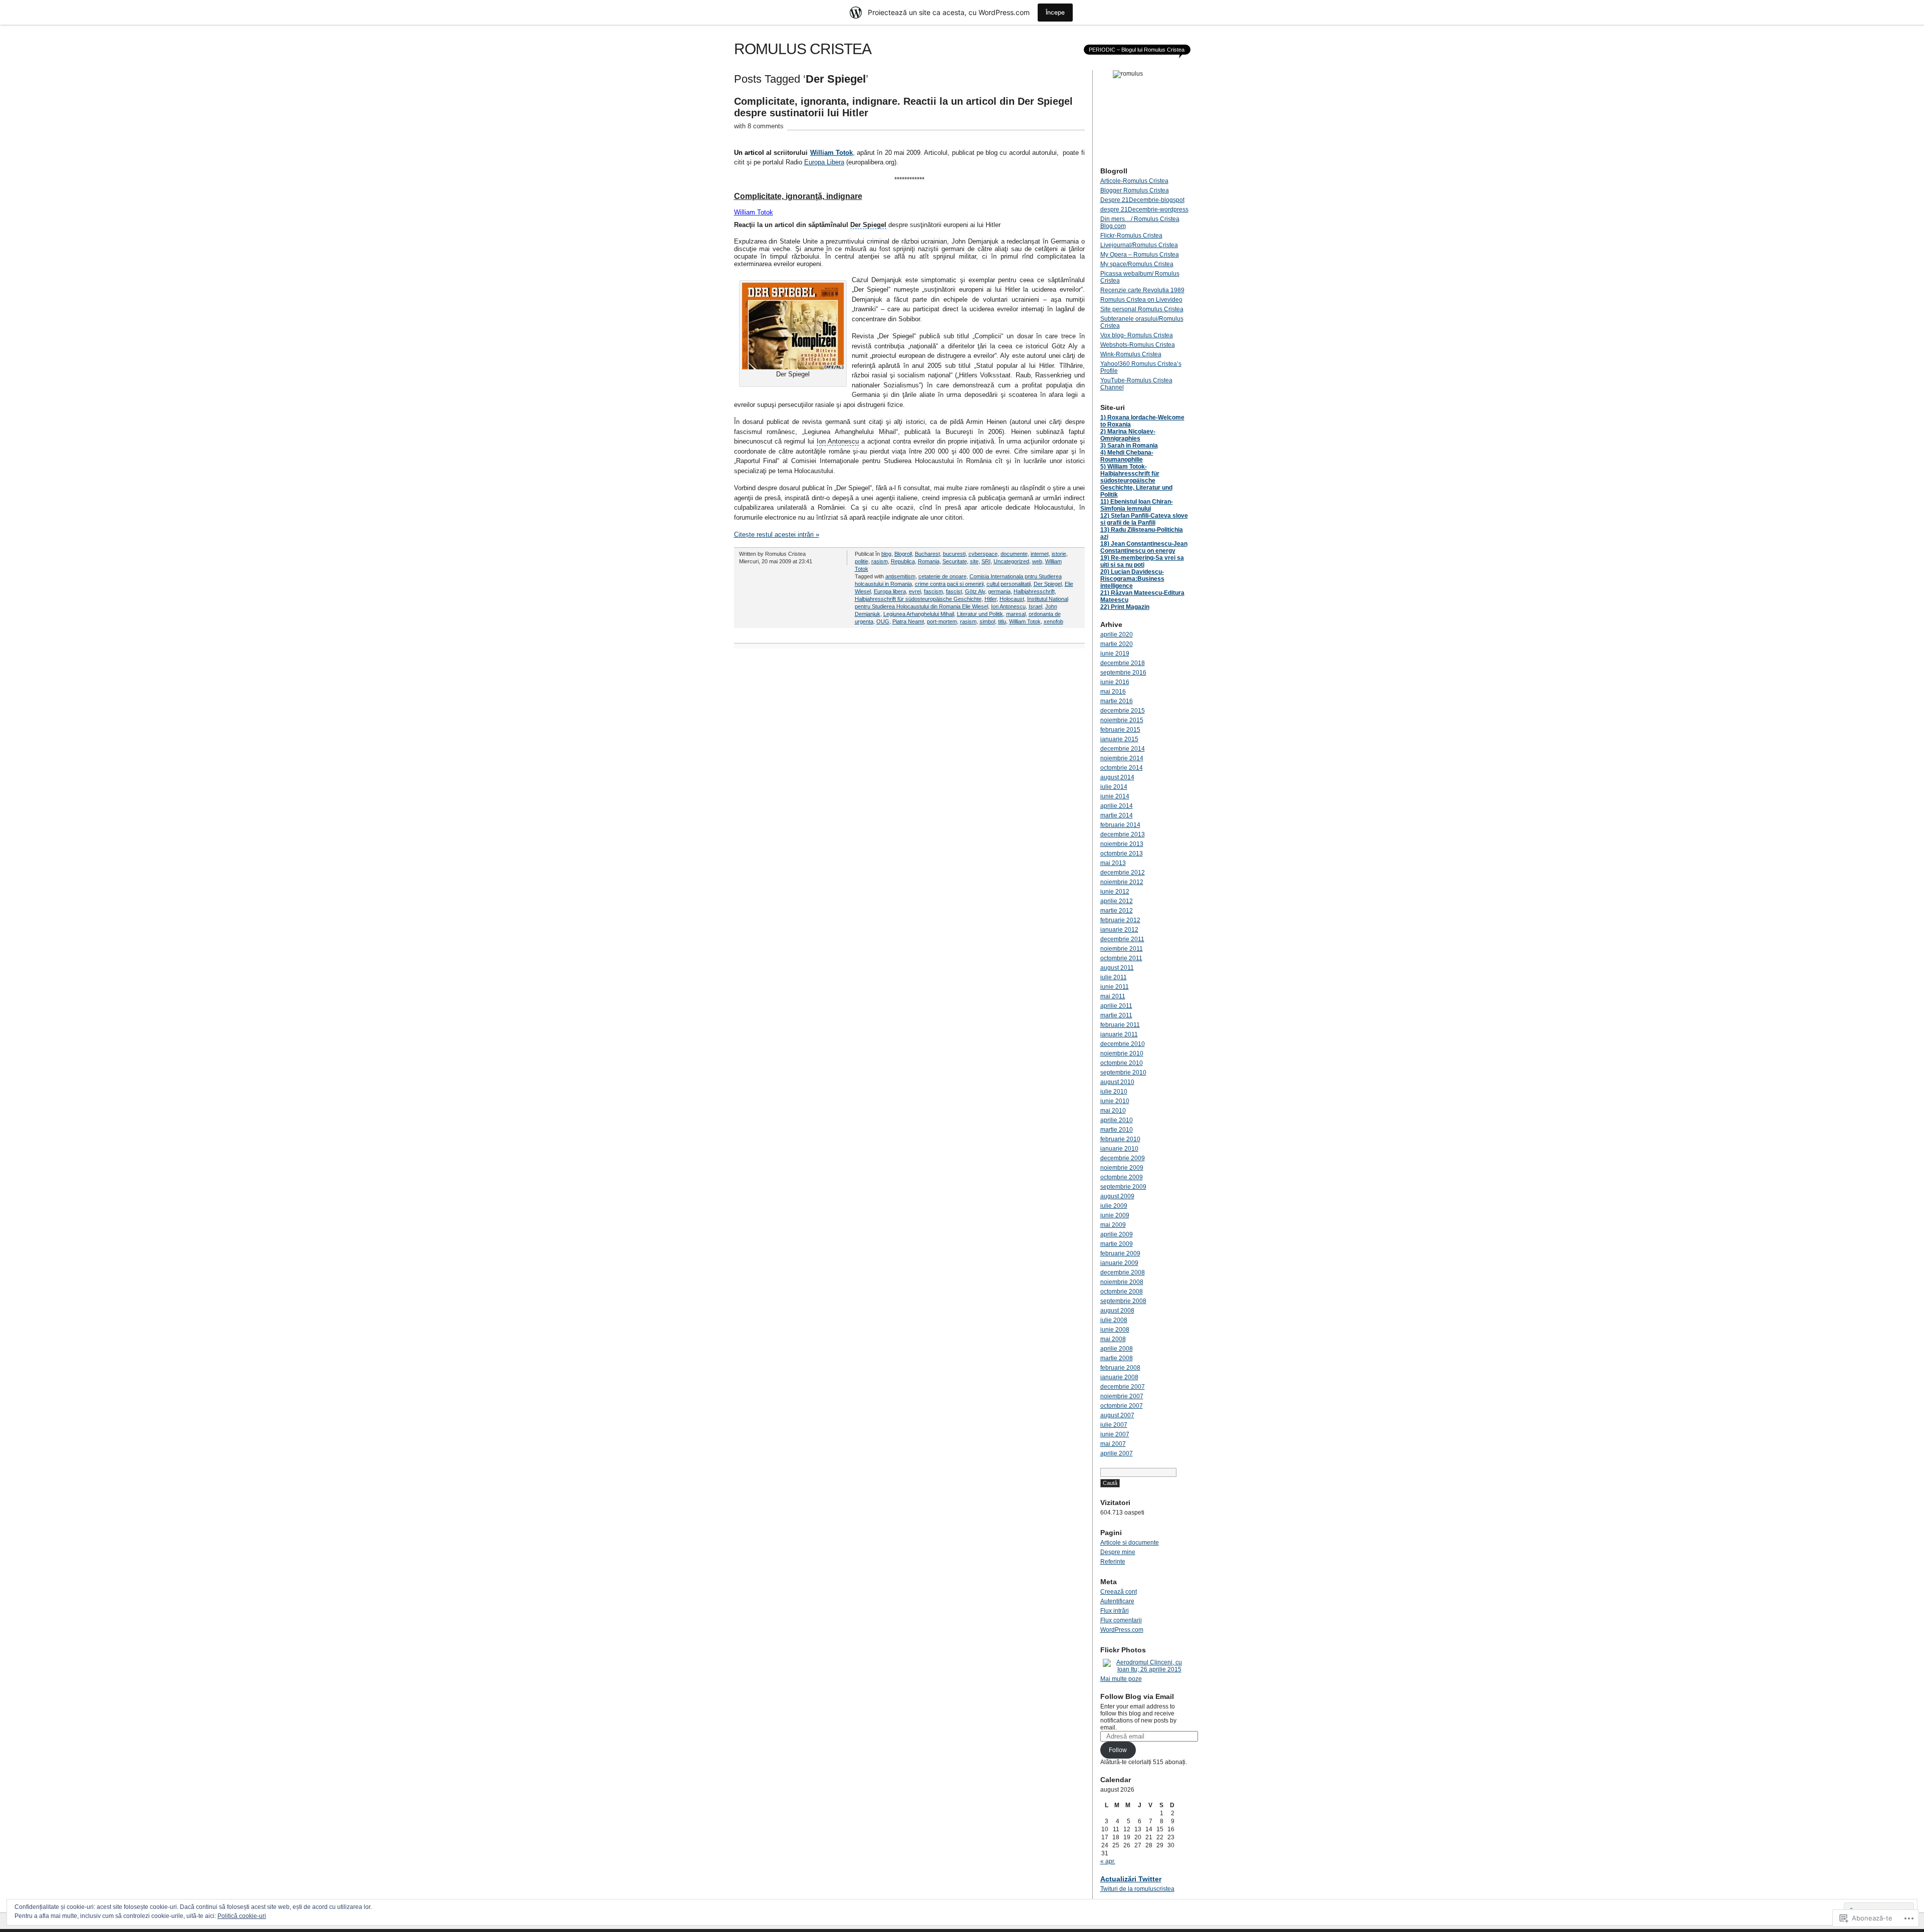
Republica (903, 561)
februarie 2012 (1120, 920)
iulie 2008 (1114, 1320)
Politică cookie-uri (242, 1916)
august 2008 (1117, 1311)
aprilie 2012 (1117, 901)
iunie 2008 (1115, 1330)
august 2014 (1117, 777)
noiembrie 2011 (1122, 949)
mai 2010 (1113, 1111)
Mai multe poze (1121, 1679)
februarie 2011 (1120, 1025)
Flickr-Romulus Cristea (1131, 236)
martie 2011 (1116, 1015)
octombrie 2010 (1122, 1063)
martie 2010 (1117, 1130)
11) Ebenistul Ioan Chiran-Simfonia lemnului (1137, 505)
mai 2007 (1113, 1444)
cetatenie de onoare (942, 576)
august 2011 (1117, 968)
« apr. (1108, 1861)
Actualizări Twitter (1131, 1879)
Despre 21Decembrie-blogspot (1142, 200)
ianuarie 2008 (1119, 1377)
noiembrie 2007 (1122, 1396)
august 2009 (1117, 1196)
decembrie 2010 (1123, 1044)
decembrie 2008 (1123, 1272)
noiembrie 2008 (1122, 1282)
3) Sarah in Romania (1129, 446)
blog (886, 554)
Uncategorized (1011, 561)
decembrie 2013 (1123, 834)
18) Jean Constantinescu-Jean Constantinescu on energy (1144, 547)
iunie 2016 (1115, 682)
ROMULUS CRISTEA (803, 49)
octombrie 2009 (1122, 1177)
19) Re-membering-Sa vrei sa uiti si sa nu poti (1142, 561)
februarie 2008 (1120, 1368)
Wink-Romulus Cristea (1131, 354)
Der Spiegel (1048, 584)
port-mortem (942, 621)
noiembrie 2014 (1122, 758)
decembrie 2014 (1123, 749)
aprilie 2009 (1117, 1234)
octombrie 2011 (1121, 958)
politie (862, 561)
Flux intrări (1115, 1611)
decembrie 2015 (1123, 711)
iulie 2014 (1114, 787)
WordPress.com (1122, 1630)
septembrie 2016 (1123, 673)
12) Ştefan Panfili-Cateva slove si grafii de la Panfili (1144, 519)
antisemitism (900, 576)
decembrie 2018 (1123, 663)
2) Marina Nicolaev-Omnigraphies (1128, 435)
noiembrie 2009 (1122, 1168)
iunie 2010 (1115, 1101)
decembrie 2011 (1122, 939)
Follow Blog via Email (1137, 1696)
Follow (1118, 1750)
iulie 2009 (1114, 1206)
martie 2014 (1117, 815)
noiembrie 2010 (1122, 1053)
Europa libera (890, 591)
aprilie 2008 (1117, 1349)
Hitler (991, 599)
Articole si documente (1130, 1543)
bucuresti (954, 554)
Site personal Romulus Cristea (1142, 309)
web (1037, 561)
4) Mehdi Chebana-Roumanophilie (1127, 456)
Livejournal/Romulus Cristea (1139, 245)
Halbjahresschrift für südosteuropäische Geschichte (918, 599)
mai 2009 (1113, 1225)
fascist (954, 591)
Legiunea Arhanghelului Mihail (919, 614)
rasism (880, 561)
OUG (883, 621)
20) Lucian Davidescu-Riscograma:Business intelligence (1132, 579)
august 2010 (1117, 1082)
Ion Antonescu (1008, 606)
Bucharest (927, 554)
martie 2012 (1117, 911)
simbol (987, 621)
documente (1014, 554)
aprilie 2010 (1117, 1120)
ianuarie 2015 (1119, 739)
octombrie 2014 (1122, 768)
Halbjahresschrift (1034, 591)
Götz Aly (975, 591)
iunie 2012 (1115, 892)
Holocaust (1012, 599)
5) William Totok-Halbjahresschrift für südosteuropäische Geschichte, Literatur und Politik (1136, 481)
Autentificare (1117, 1601)
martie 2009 (1117, 1244)
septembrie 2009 (1123, 1187)
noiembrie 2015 (1122, 720)
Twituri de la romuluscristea (1137, 1889)
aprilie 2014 (1117, 806)
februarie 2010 (1120, 1139)
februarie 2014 (1120, 825)
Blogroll (903, 554)
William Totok (831, 153)
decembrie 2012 (1123, 873)
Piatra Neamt (908, 621)
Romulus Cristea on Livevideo (1141, 300)
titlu (1002, 621)
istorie (1059, 554)
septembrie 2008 (1123, 1301)
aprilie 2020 (1117, 634)
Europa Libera (824, 162)
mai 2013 (1113, 863)
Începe (1055, 12)
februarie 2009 (1120, 1253)
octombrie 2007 (1122, 1406)
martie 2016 (1117, 701)
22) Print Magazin (1125, 607)
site (974, 561)
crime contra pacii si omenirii (949, 584)
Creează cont (1119, 1592)
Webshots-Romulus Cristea (1138, 345)
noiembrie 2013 (1122, 844)
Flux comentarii (1121, 1620)
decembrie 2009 (1123, 1158)
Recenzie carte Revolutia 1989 (1142, 290)
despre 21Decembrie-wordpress (1144, 209)
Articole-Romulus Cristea (1134, 181)
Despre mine (1118, 1552)
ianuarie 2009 (1119, 1263)
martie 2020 (1117, 644)
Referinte (1113, 1562)
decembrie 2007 (1123, 1387)
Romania (929, 561)
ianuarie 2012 (1119, 930)
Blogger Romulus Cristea (1135, 190)
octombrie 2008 (1122, 1292)
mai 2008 (1113, 1339)
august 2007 (1117, 1415)
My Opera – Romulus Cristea (1140, 255)
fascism (933, 591)
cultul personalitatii (1009, 584)
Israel (1035, 606)
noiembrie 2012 (1122, 882)
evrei (915, 591)
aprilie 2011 (1116, 1006)
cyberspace (983, 554)
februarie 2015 (1120, 730)
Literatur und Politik (980, 614)
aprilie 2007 (1117, 1453)
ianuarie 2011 (1119, 1034)
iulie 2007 (1114, 1425)
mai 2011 (1113, 996)
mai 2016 (1113, 692)
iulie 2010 (1114, 1092)
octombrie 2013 (1122, 853)
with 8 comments (759, 126)
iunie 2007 (1115, 1434)
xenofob (1053, 621)
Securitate (955, 561)
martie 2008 (1117, 1358)
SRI (986, 561)
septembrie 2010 (1123, 1072)
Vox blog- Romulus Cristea (1137, 335)
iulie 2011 (1114, 977)
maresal (1016, 614)
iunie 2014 (1115, 796)
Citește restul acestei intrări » (777, 534)
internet (1040, 554)
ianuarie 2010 (1119, 1149)
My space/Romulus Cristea (1137, 264)
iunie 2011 (1115, 987)
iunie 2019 (1115, 654)
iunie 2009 (1115, 1215)
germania (999, 591)
